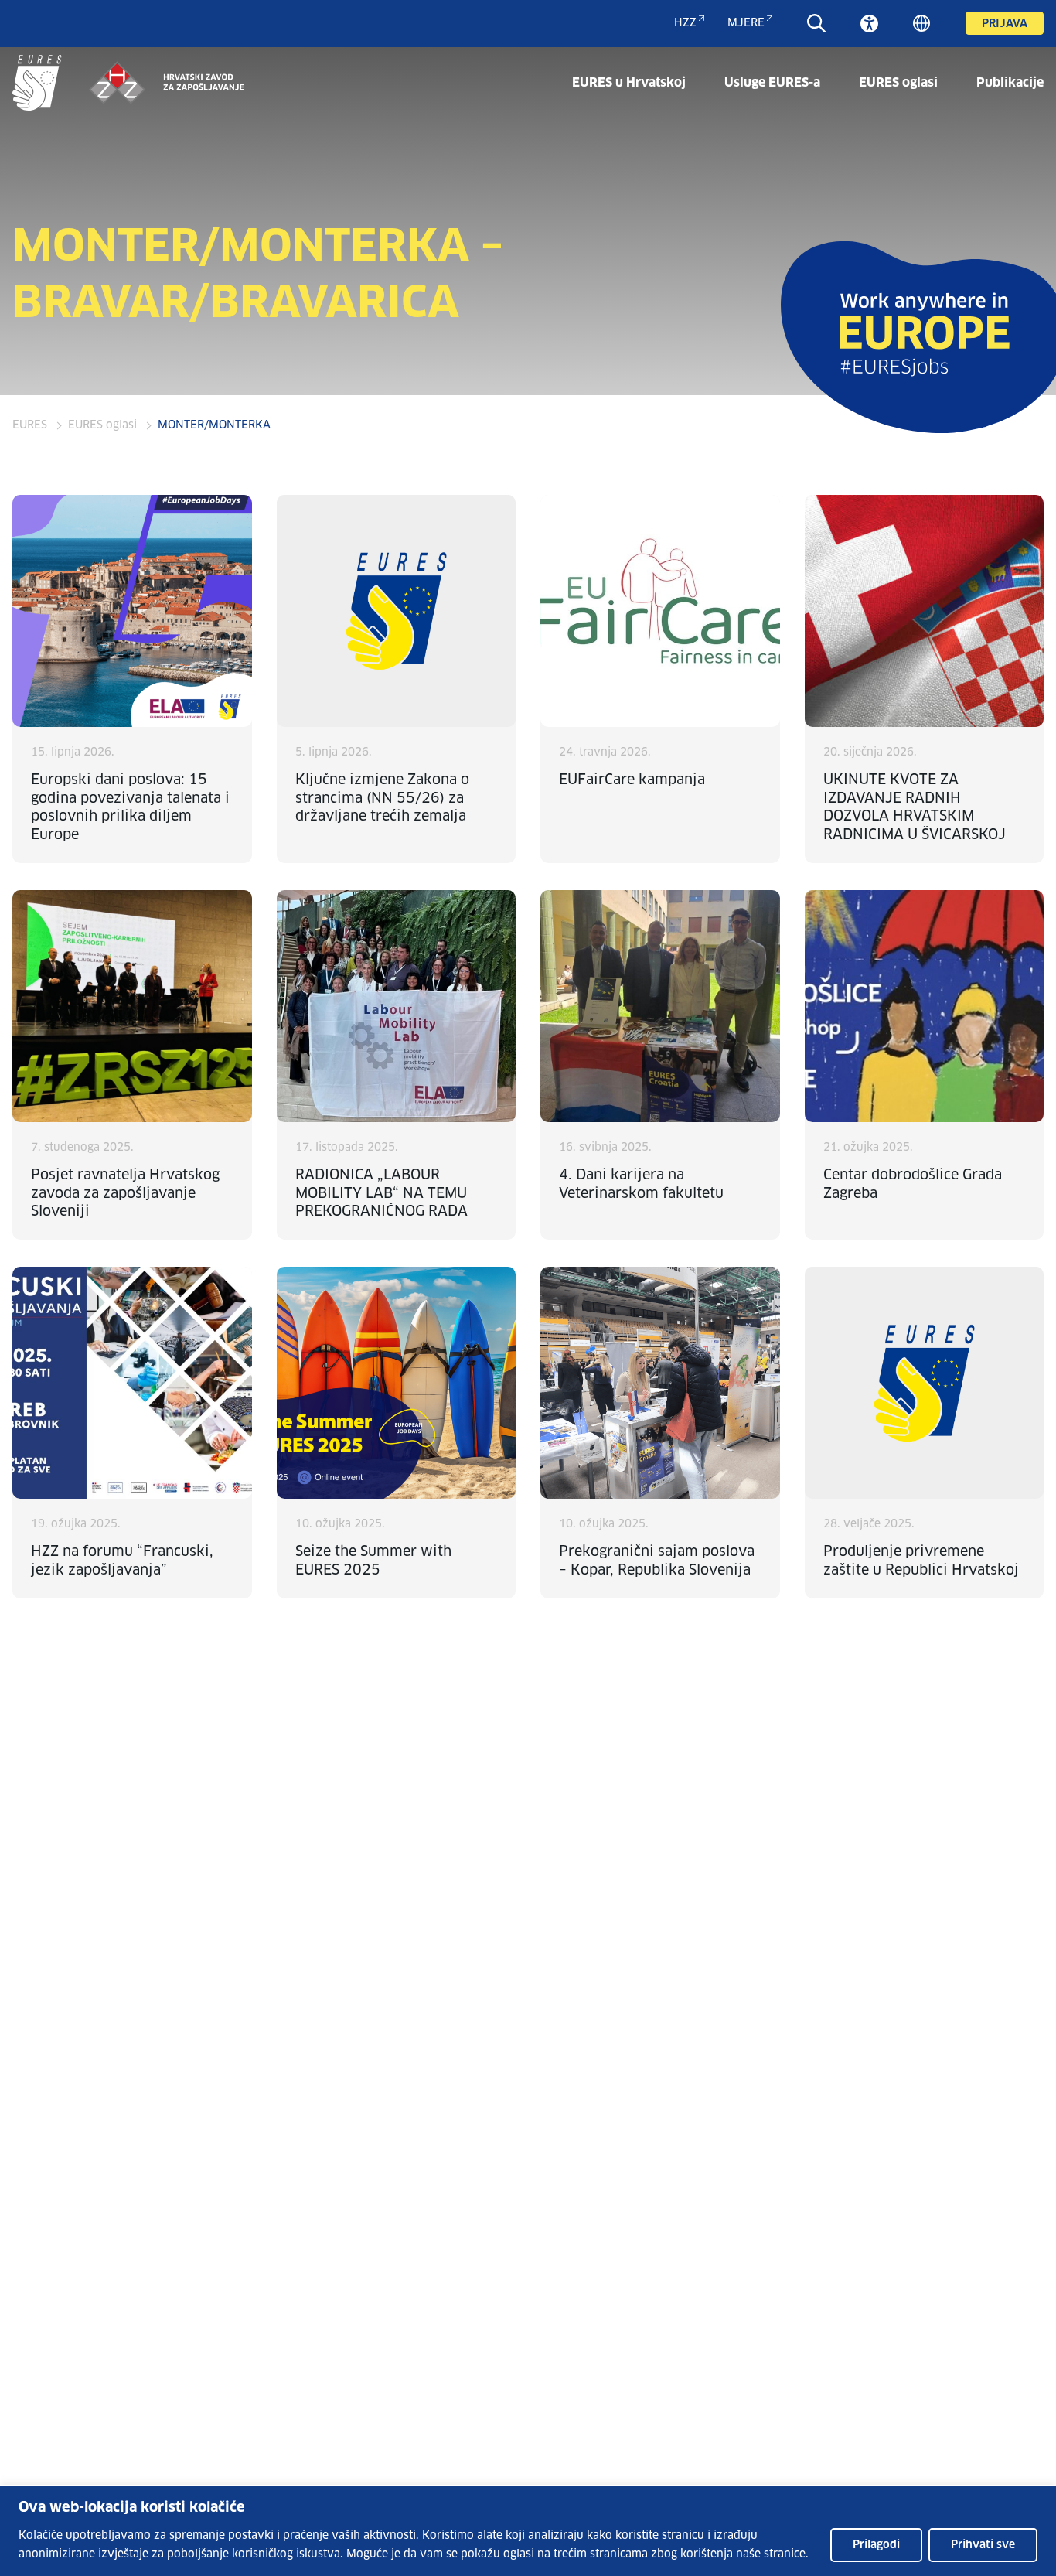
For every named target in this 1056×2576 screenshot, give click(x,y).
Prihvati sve (983, 2545)
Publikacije (1010, 83)
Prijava (1005, 24)
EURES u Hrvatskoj (629, 83)
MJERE (746, 23)
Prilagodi (876, 2545)
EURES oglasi (898, 83)
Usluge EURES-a (772, 83)
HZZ (685, 23)
